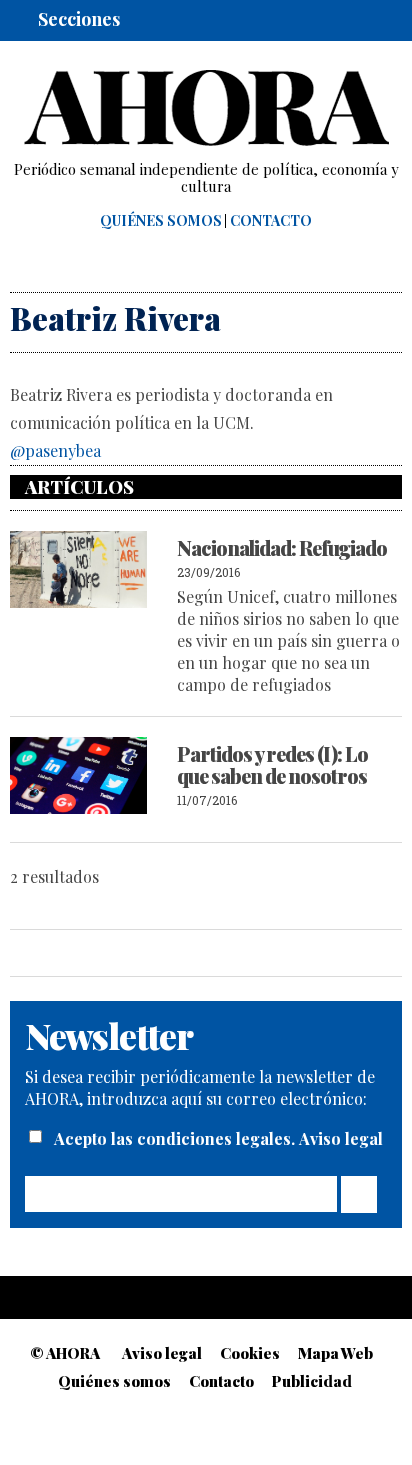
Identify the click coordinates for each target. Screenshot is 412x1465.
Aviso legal (341, 1138)
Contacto (271, 221)
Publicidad (312, 1381)
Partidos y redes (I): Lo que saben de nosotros (272, 764)
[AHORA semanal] (206, 108)
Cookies (250, 1353)
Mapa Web (335, 1353)
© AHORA (65, 1353)
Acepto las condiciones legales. (176, 1138)
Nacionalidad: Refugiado (282, 547)
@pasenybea (55, 450)
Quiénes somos (161, 221)
